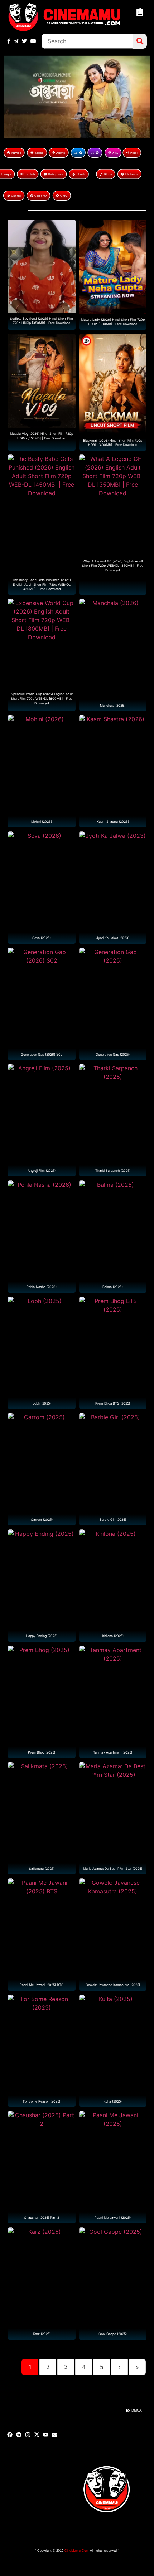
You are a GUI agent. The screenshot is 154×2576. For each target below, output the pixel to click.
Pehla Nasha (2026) (42, 1287)
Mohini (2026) (42, 822)
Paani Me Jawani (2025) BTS (42, 1985)
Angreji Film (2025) (42, 1171)
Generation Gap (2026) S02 (42, 1054)
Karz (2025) (42, 2334)
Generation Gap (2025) (113, 1054)
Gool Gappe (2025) (113, 2334)
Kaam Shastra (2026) (113, 822)
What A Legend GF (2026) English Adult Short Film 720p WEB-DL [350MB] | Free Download (113, 565)
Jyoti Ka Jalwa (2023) (113, 938)
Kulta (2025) (113, 2101)
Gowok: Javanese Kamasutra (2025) (113, 1985)
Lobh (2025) (42, 1403)
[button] (140, 12)
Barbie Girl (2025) (113, 1520)
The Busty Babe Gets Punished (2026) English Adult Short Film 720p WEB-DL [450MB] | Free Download (42, 584)
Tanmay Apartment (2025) (113, 1752)
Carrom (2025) (42, 1520)
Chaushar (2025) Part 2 (42, 2218)
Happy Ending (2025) (42, 1636)
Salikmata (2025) (42, 1869)
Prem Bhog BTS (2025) (113, 1403)
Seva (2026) (42, 938)
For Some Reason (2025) (42, 2101)
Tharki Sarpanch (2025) (113, 1171)
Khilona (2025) (113, 1636)
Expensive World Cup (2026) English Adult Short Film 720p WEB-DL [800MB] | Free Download (42, 698)
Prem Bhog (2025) (42, 1752)
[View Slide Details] (77, 97)
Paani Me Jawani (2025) (113, 2218)
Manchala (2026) (113, 705)
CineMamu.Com (77, 2551)
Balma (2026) (113, 1287)
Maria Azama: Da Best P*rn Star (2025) (113, 1869)
